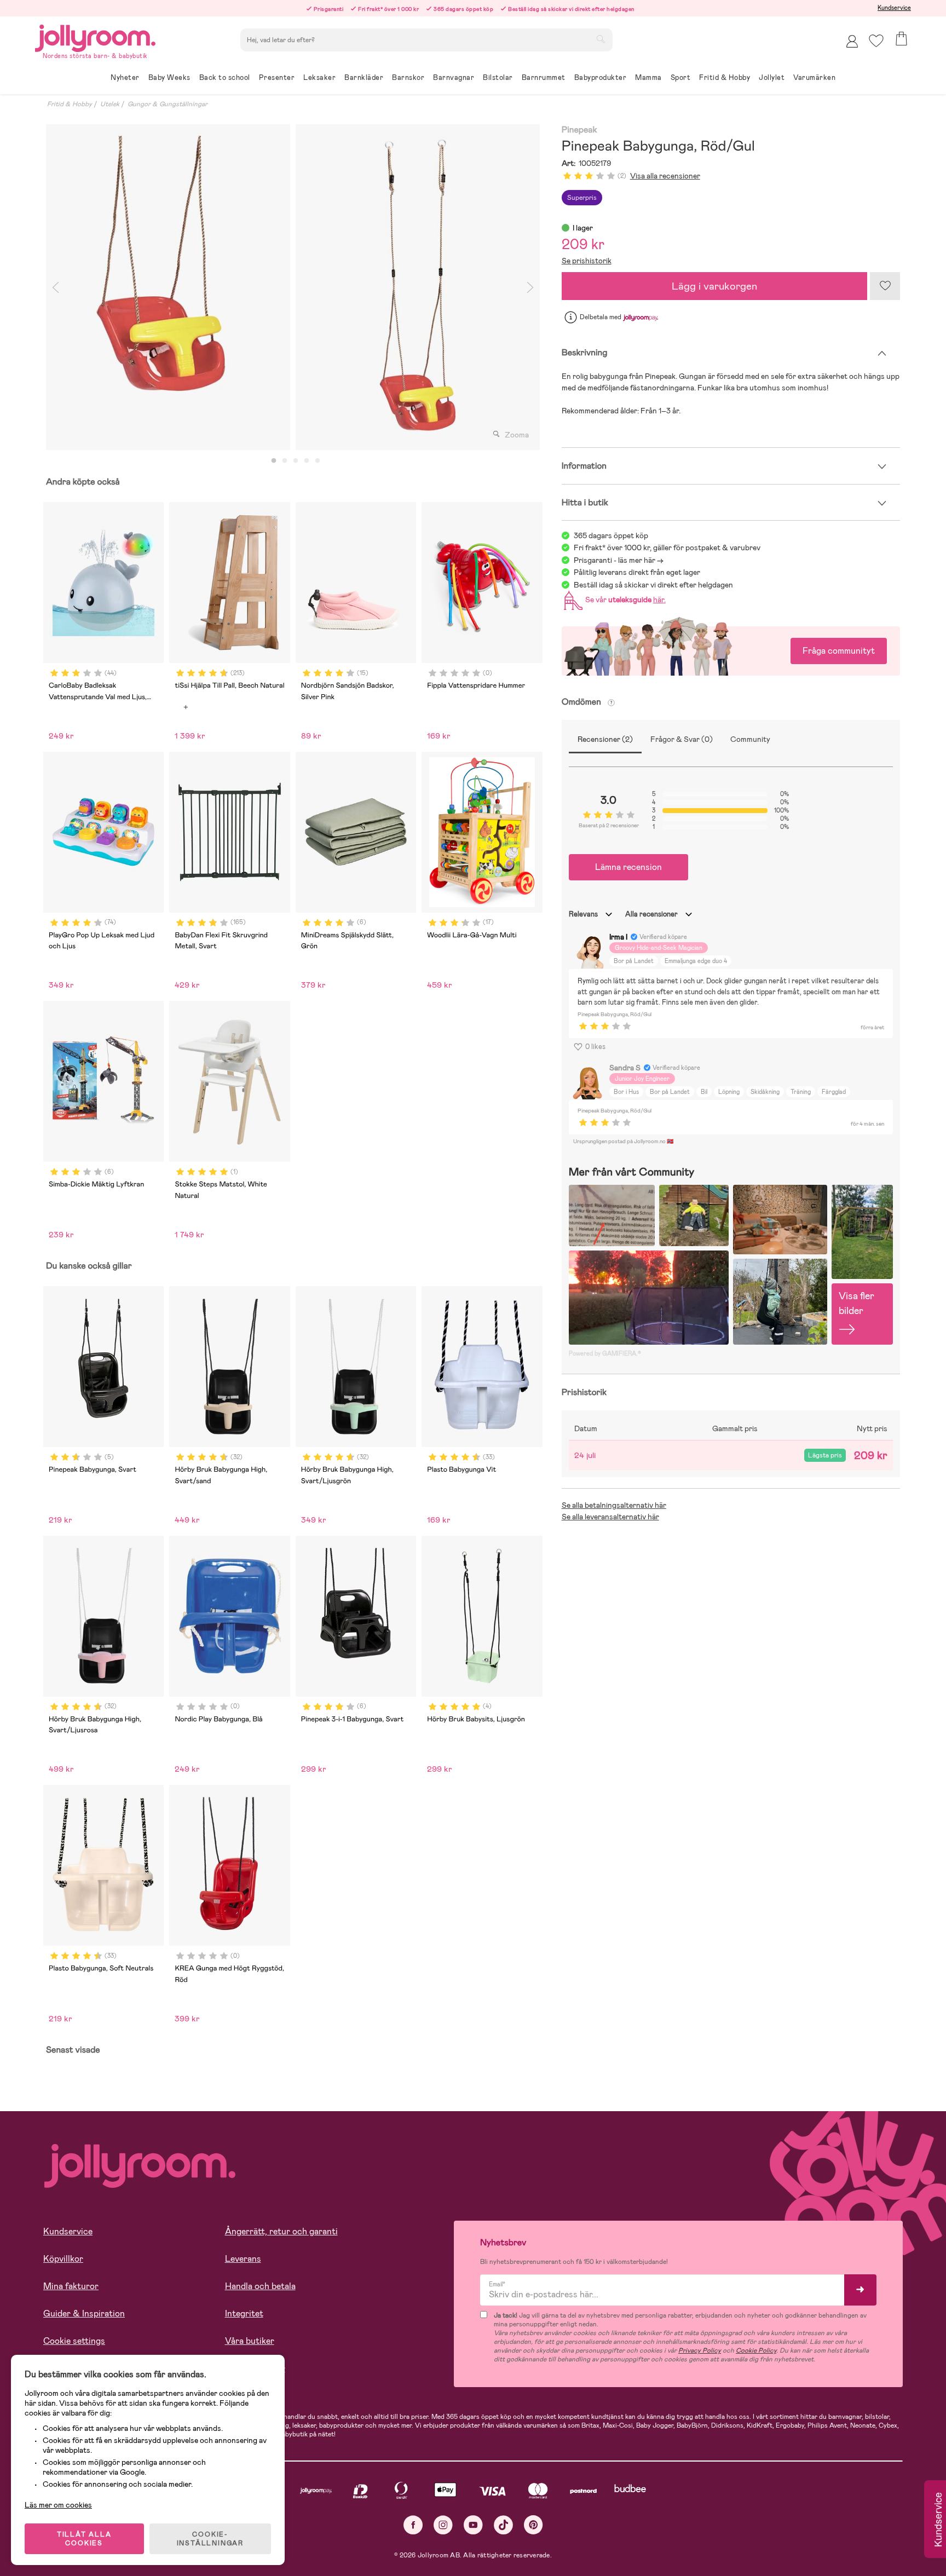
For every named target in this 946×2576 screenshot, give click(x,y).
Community (750, 739)
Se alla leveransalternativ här (610, 1517)
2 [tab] (285, 461)
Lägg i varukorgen (714, 286)
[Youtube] (473, 2525)
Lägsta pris (825, 1455)
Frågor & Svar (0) (682, 739)
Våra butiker (250, 2341)
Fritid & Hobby (70, 104)
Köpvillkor (63, 2259)
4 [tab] (307, 461)
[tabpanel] (168, 287)
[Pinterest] (533, 2525)
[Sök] (601, 39)
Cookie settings (74, 2341)
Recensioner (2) (605, 739)
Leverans (243, 2259)
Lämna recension (628, 867)
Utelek (110, 104)
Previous (55, 287)
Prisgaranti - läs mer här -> (619, 560)
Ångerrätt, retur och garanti (281, 2231)
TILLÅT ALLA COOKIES (84, 2539)
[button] (876, 41)
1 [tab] (274, 461)
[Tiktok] (503, 2525)
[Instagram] (443, 2525)
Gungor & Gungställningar (168, 104)
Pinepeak (579, 130)
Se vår (624, 600)
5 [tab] (318, 461)
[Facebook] (413, 2525)
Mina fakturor (71, 2286)
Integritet (244, 2313)
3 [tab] (296, 461)
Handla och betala (260, 2286)
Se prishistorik (587, 261)
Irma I (618, 937)
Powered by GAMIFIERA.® (605, 1353)
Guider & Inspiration (84, 2313)
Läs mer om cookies (58, 2505)
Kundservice (894, 8)
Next (530, 287)
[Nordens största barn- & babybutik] (95, 36)
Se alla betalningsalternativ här (614, 1505)
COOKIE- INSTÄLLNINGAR (210, 2539)
